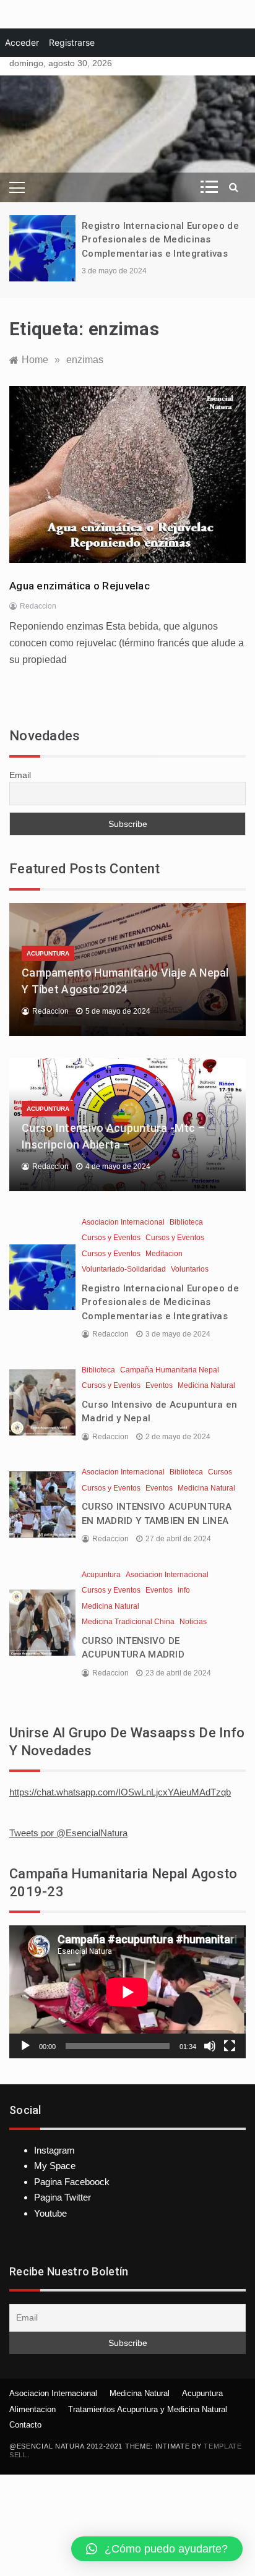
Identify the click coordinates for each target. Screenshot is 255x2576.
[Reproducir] (25, 2046)
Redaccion (38, 606)
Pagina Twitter (63, 2197)
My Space (55, 2166)
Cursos (220, 1472)
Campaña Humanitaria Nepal (170, 1370)
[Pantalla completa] (230, 2046)
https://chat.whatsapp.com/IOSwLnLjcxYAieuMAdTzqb (120, 1792)
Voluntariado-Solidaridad (124, 1269)
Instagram (54, 2150)
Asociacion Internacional (123, 1222)
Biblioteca (186, 1222)
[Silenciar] (210, 2046)
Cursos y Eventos (111, 1238)
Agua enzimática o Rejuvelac (80, 586)
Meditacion (164, 1254)
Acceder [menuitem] (22, 42)
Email (20, 775)
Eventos (159, 1385)
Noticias (193, 1622)
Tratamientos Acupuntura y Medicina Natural (148, 2409)
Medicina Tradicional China (128, 1622)
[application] (127, 1992)
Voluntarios (190, 1269)
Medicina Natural (206, 1385)
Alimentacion (32, 2409)
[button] (157, 2549)
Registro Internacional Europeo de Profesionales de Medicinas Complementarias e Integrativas (160, 240)
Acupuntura (48, 953)
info (184, 1590)
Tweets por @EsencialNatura (68, 1833)
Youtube (50, 2213)
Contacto (25, 2425)
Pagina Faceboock (72, 2182)
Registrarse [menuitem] (72, 42)
